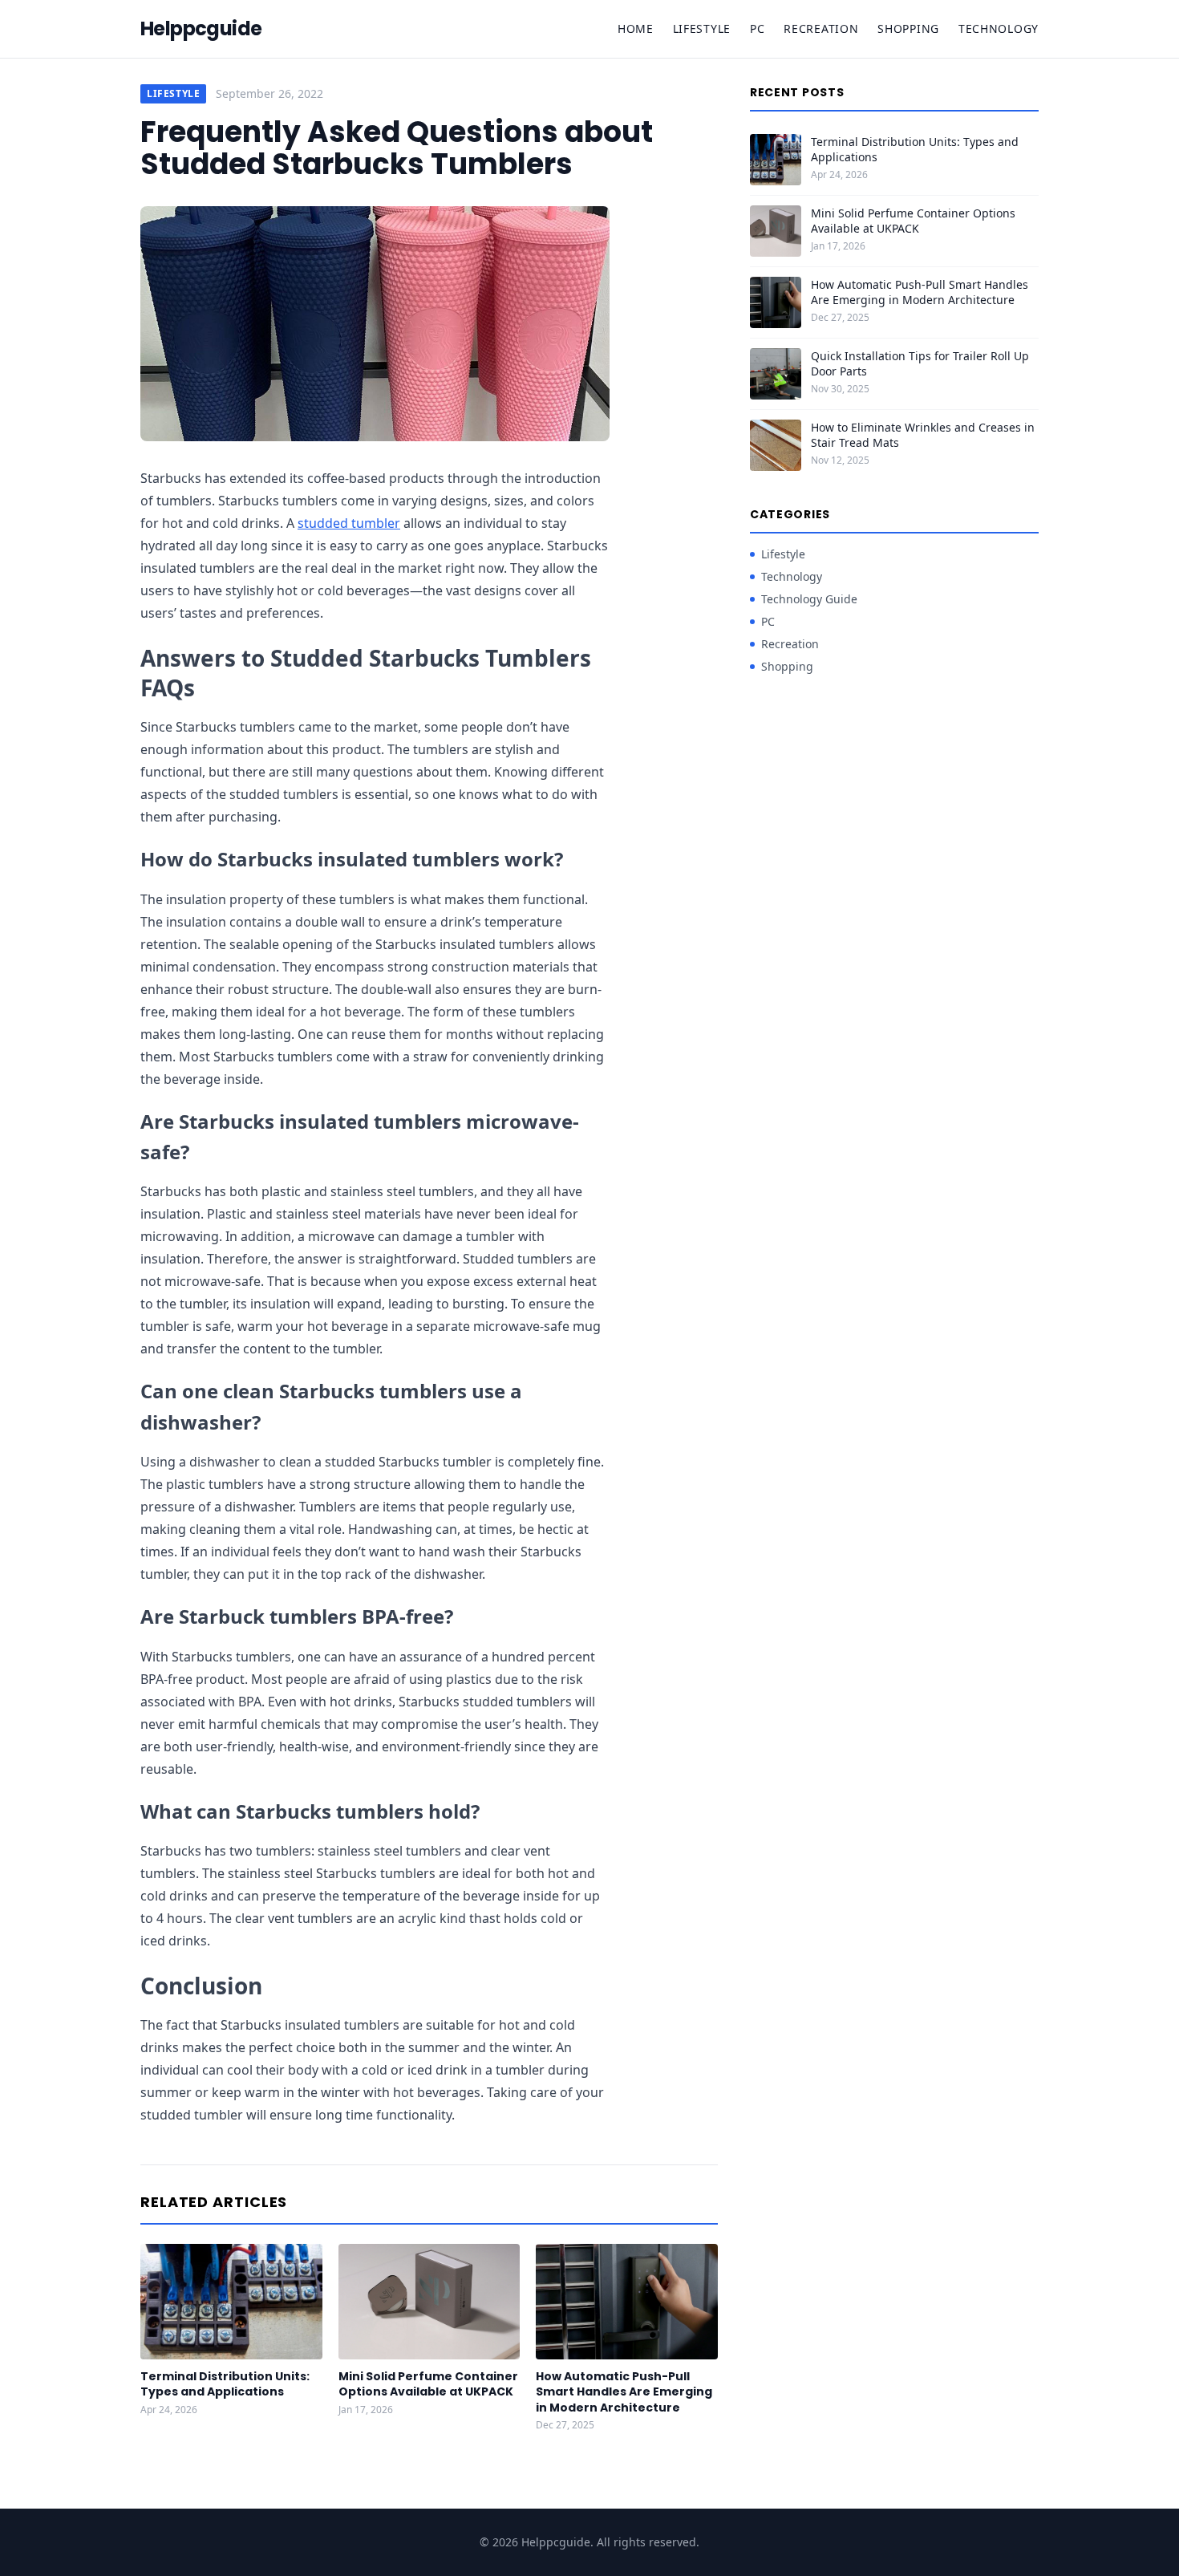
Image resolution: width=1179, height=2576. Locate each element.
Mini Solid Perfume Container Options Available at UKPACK (428, 2384)
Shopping (908, 28)
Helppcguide (201, 29)
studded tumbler (349, 523)
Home (636, 28)
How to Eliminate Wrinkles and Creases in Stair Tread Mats (923, 435)
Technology (999, 28)
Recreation (821, 28)
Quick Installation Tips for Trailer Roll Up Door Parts (920, 363)
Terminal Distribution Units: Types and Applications (225, 2384)
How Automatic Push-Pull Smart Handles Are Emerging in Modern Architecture (624, 2392)
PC (757, 28)
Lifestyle (702, 28)
